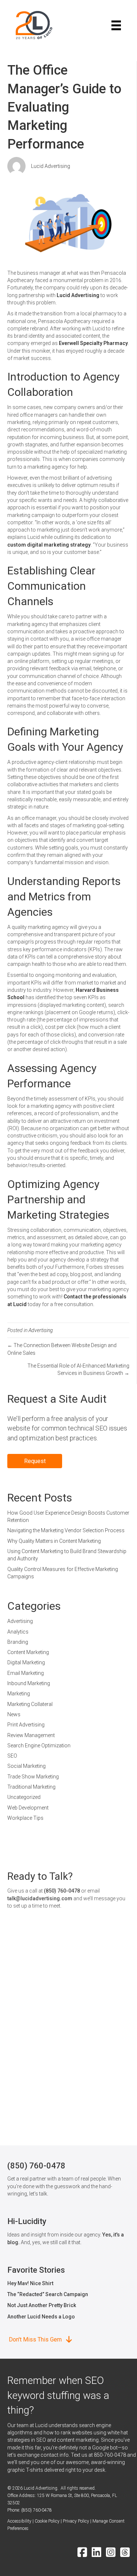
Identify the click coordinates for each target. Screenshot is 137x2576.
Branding (18, 1642)
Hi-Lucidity (27, 2221)
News (14, 1714)
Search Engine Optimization (39, 1746)
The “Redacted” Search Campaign (48, 2294)
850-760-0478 (110, 2455)
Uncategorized (24, 1797)
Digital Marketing (26, 1662)
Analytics (18, 1632)
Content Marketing (28, 1652)
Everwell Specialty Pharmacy (93, 343)
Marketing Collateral (30, 1704)
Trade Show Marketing (33, 1777)
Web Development (28, 1808)
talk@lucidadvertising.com (40, 1898)
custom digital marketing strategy (49, 545)
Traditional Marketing (31, 1787)
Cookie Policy (47, 2521)
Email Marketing (26, 1673)
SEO (12, 1756)
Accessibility (19, 2521)
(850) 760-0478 (62, 1891)
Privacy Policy (76, 2521)
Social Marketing (26, 1766)
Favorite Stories (36, 2270)
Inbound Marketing (29, 1683)
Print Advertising (26, 1725)
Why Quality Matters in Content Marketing (54, 1541)
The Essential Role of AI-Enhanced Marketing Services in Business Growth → (78, 1369)
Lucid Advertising (51, 166)
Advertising (41, 1330)
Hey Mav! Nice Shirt (30, 2283)
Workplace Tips (25, 1818)
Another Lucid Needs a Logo (41, 2317)
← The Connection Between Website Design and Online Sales (62, 1349)
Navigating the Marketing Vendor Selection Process (66, 1530)
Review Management (31, 1735)
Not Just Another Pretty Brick (42, 2305)
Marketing (19, 1694)
